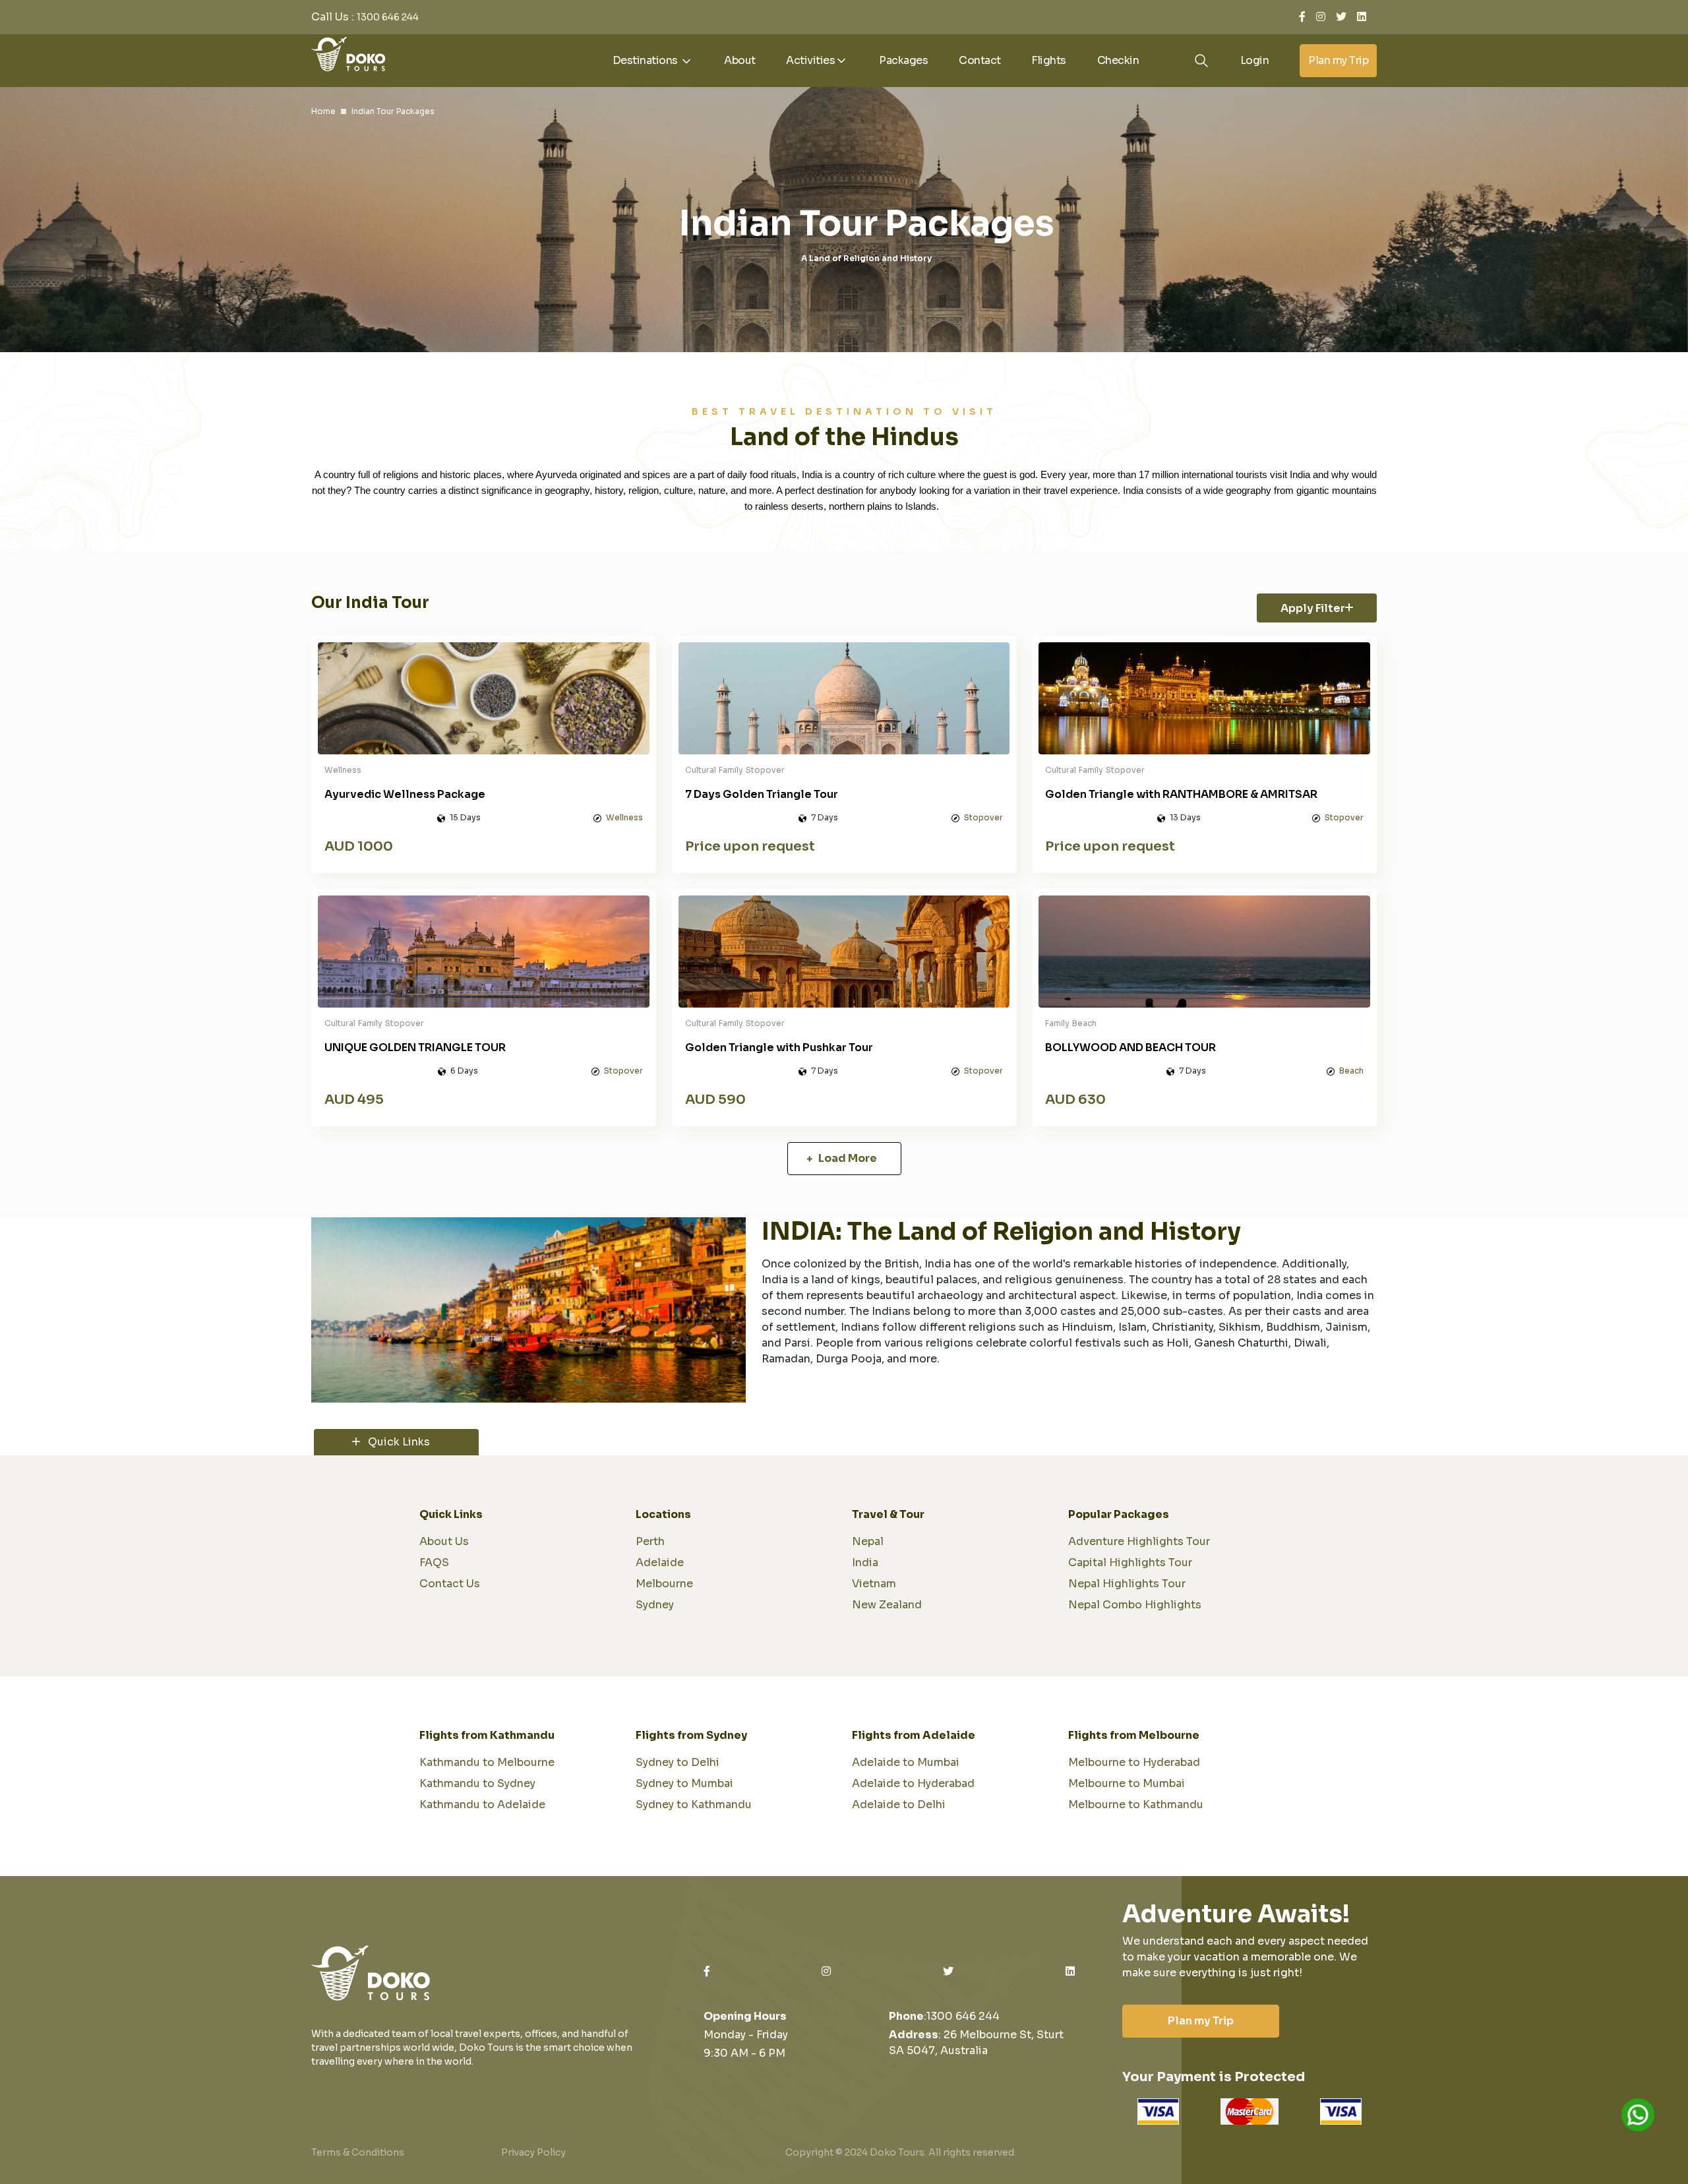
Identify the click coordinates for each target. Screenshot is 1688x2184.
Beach (1084, 1023)
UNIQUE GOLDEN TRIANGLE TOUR (415, 1047)
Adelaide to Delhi (899, 1805)
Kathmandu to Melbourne (487, 1762)
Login (1255, 60)
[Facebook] (1302, 17)
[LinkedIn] (1362, 17)
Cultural (701, 770)
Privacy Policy (533, 2152)
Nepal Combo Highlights (1135, 1605)
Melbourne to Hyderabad (1134, 1762)
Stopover (765, 770)
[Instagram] (1321, 17)
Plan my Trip (1338, 60)
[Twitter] (1341, 17)
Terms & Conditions (358, 2152)
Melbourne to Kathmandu (1136, 1805)
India (865, 1562)
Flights (1049, 60)
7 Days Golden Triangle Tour (762, 794)
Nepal (868, 1541)
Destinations (647, 60)
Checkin (1118, 60)
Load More (847, 1158)
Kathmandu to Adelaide (482, 1805)
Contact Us (450, 1584)
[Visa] (1158, 2111)
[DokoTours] (348, 53)
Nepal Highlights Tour (1127, 1584)
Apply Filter (1313, 608)
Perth (650, 1541)
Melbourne (664, 1584)
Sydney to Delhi (678, 1762)
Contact (980, 60)
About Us (444, 1541)
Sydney (655, 1605)
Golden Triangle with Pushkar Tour (779, 1047)
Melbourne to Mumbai (1127, 1783)
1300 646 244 (388, 17)
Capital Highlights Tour (1130, 1562)
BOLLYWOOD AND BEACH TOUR (1130, 1047)
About (740, 60)
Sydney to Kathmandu (694, 1805)
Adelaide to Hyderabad (913, 1783)
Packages (903, 60)
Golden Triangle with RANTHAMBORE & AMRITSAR (1181, 794)
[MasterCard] (1250, 2111)
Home (323, 111)
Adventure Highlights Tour (1139, 1541)
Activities (810, 60)
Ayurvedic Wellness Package (405, 794)
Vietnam (874, 1584)
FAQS (434, 1562)
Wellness (343, 770)
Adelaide (660, 1562)
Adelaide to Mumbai (906, 1762)
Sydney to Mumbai (684, 1783)
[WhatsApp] (1638, 2115)
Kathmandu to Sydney (477, 1783)
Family (731, 770)
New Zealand (887, 1605)
